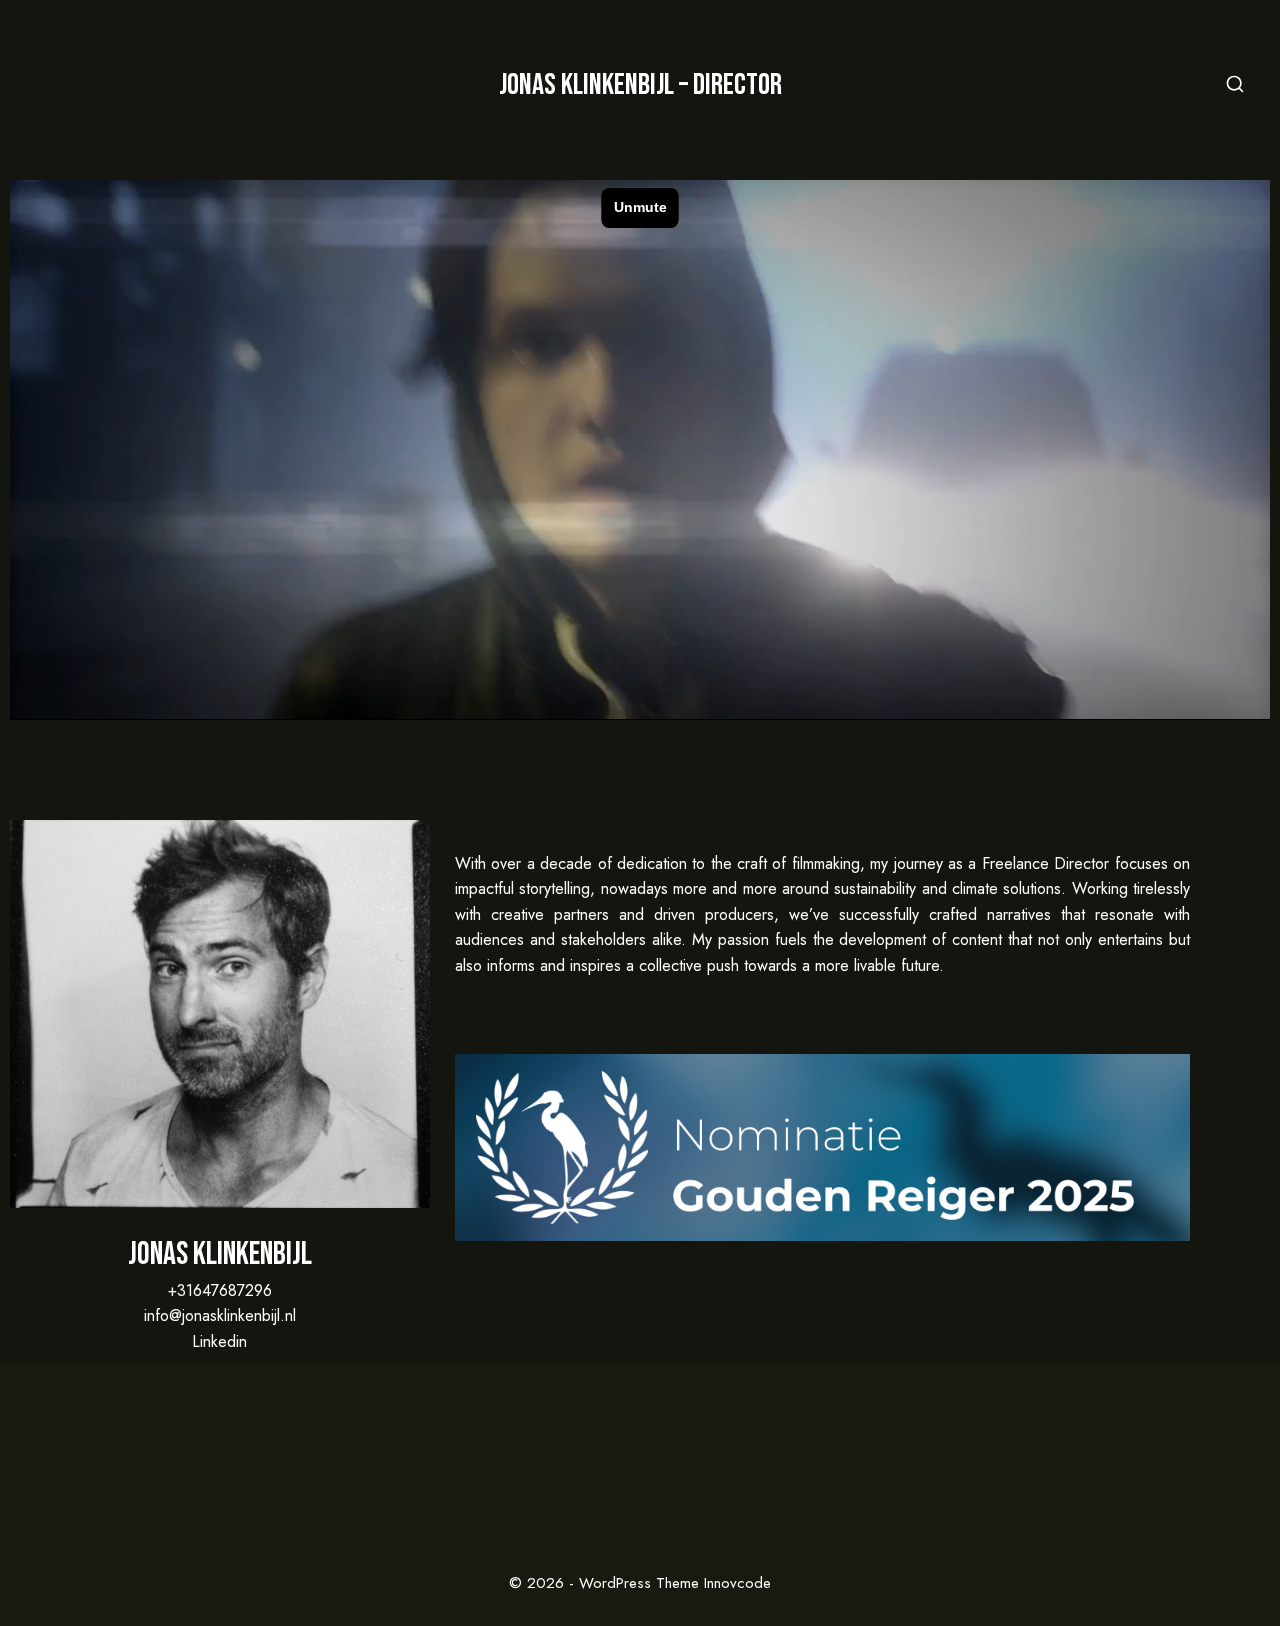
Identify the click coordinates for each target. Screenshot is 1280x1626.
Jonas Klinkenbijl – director (640, 85)
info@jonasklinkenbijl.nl (220, 1315)
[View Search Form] (1235, 85)
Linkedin (219, 1341)
